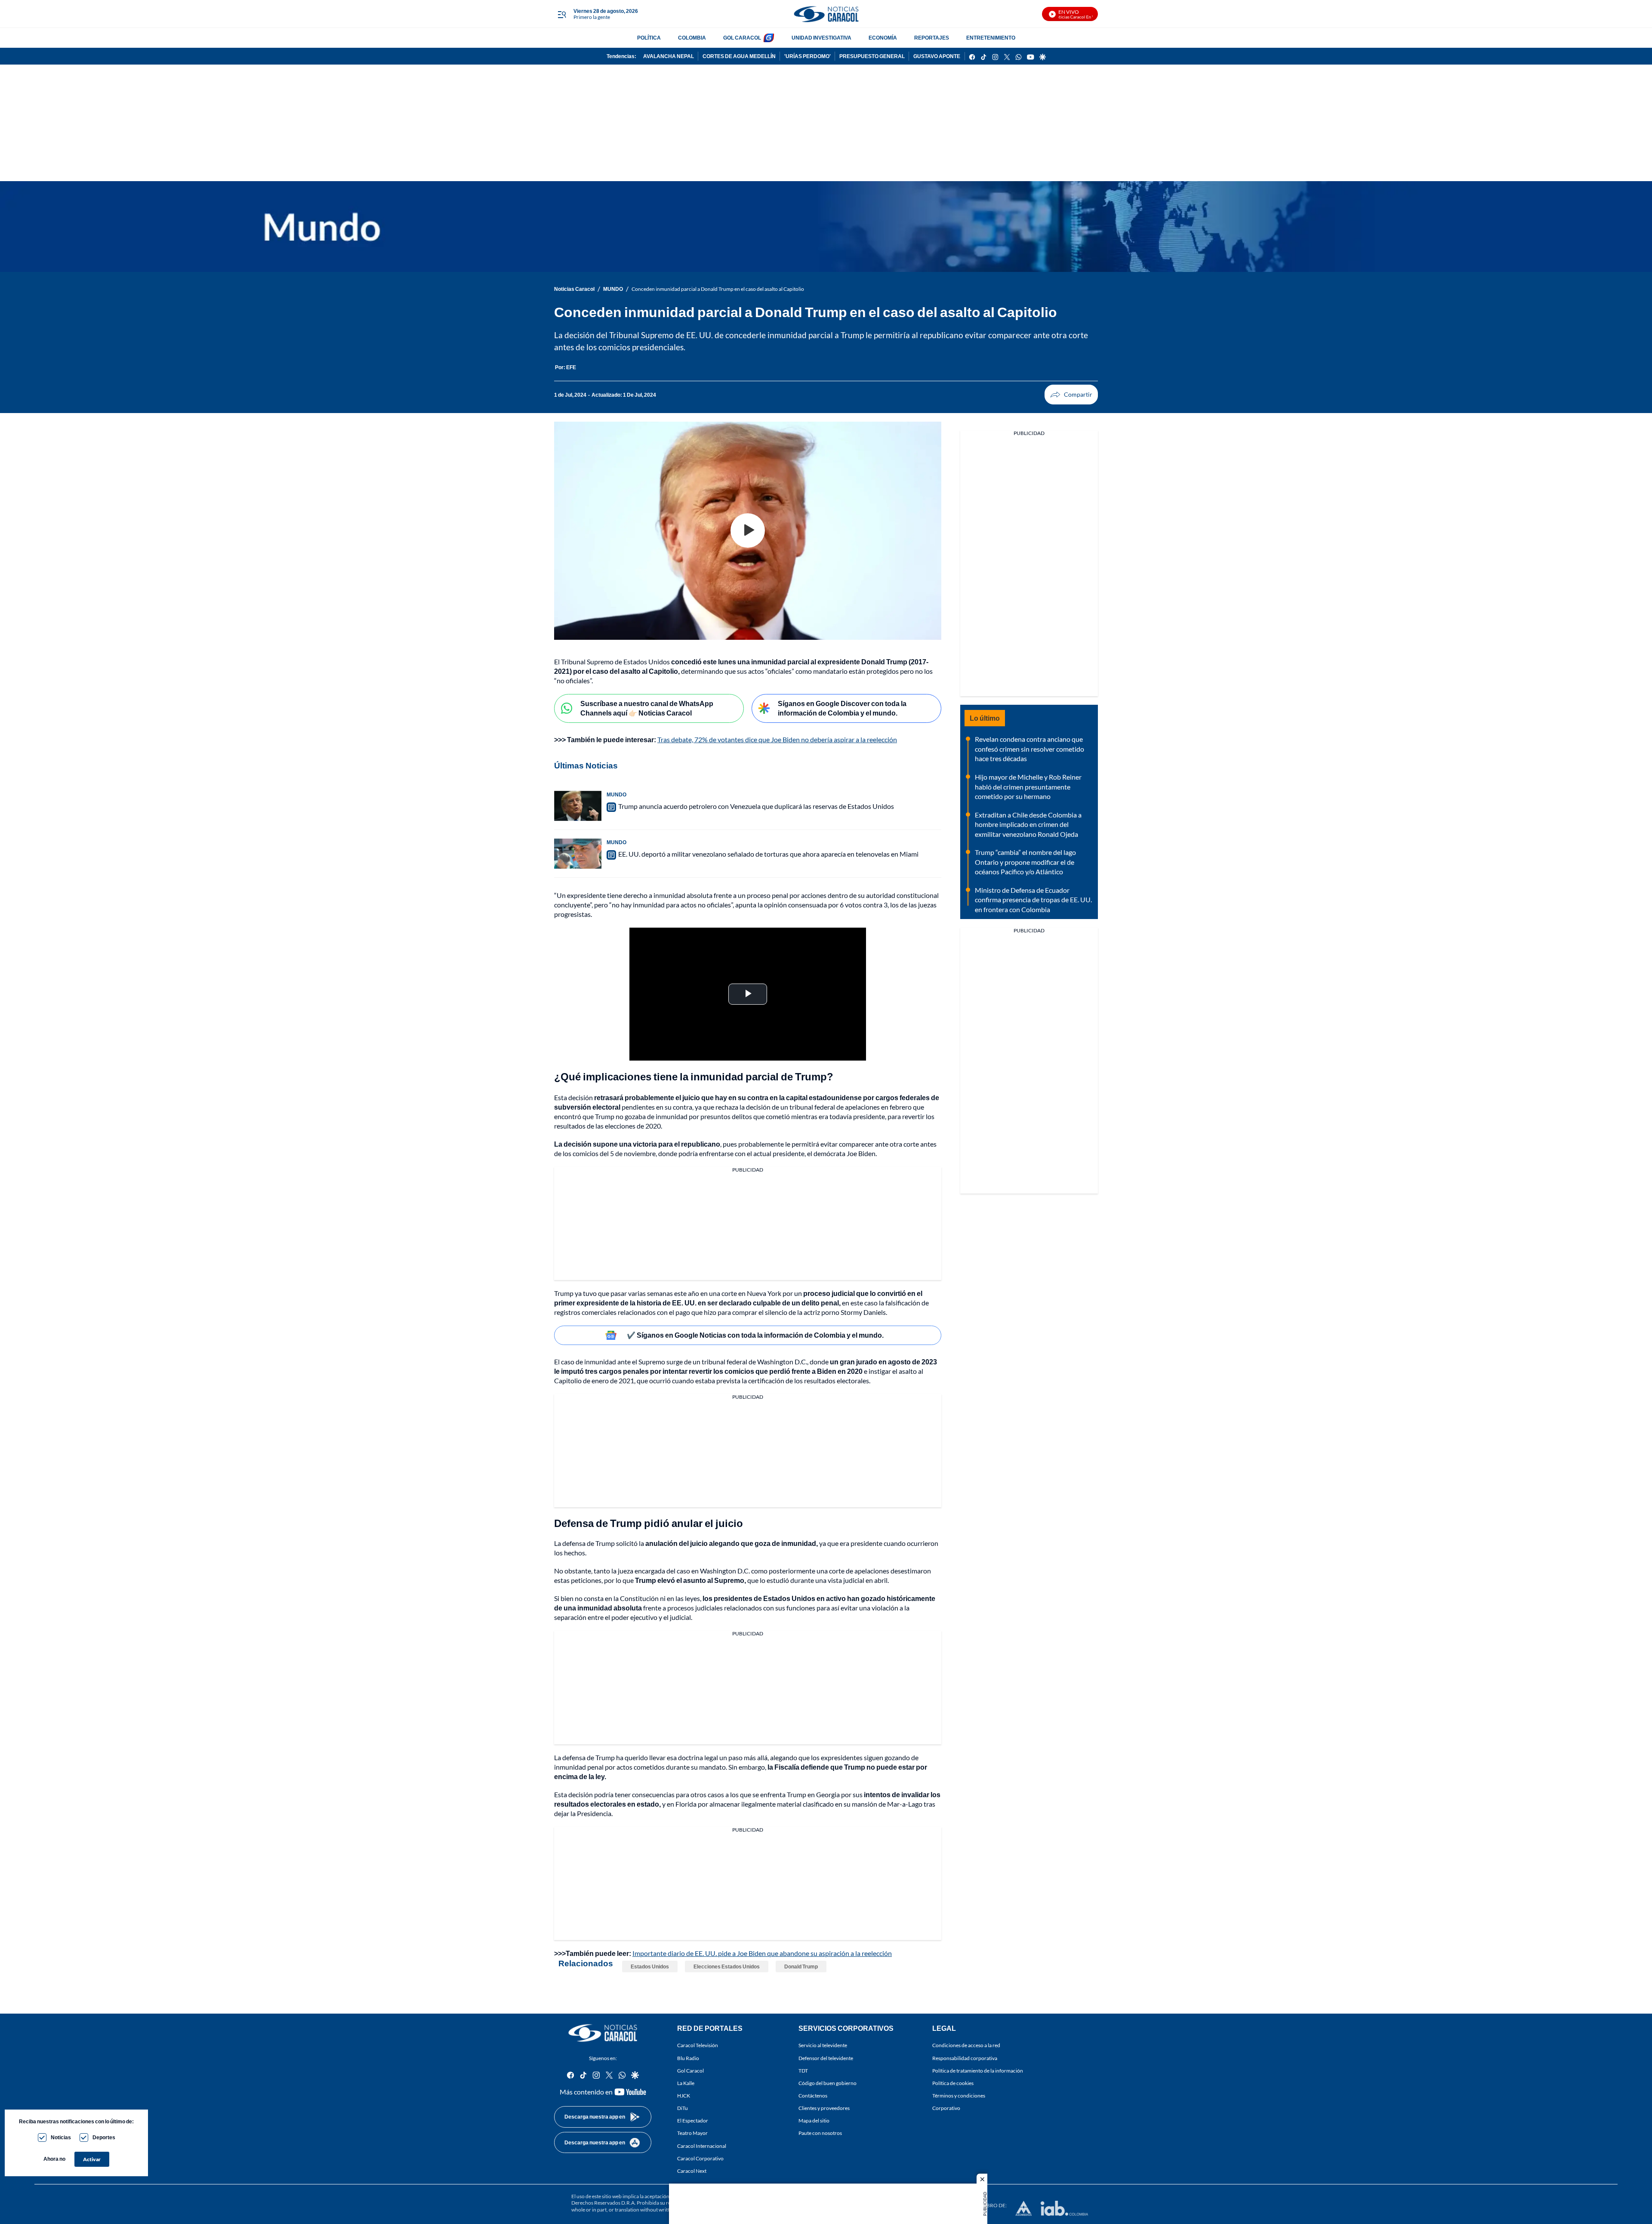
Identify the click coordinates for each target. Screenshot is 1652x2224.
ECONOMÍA (883, 38)
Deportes (104, 2137)
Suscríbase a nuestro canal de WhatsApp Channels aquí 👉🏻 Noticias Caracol (647, 708)
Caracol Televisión (698, 2046)
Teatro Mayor (692, 2133)
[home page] (826, 14)
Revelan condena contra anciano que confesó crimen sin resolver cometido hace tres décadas (1029, 749)
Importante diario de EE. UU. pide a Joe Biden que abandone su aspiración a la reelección (762, 1953)
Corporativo (946, 2108)
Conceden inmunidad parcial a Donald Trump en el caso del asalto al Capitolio (718, 289)
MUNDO (613, 289)
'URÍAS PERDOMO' (808, 56)
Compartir (1071, 395)
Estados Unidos (650, 1966)
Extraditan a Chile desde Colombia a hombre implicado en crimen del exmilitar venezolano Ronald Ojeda (1028, 824)
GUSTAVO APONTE (937, 56)
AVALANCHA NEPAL (669, 56)
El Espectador (693, 2121)
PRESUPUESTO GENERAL (872, 56)
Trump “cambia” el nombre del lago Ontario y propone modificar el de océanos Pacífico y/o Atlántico (1025, 862)
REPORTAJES (932, 38)
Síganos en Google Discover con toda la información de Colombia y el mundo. (842, 708)
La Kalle (686, 2083)
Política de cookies (953, 2083)
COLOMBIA (692, 38)
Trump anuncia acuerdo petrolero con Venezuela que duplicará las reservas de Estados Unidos (756, 806)
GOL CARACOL (742, 38)
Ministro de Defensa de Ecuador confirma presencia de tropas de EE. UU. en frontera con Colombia (1033, 900)
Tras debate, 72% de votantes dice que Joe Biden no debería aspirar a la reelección (777, 739)
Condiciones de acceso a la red (966, 2046)
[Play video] (748, 531)
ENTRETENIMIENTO (991, 38)
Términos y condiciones (959, 2096)
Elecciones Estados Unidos (727, 1966)
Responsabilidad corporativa (965, 2058)
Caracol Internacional (702, 2146)
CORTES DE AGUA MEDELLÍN (739, 56)
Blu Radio (688, 2058)
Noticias (61, 2137)
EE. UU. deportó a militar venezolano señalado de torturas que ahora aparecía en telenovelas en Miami (768, 854)
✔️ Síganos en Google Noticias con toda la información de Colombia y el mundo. (755, 1335)
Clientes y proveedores (824, 2108)
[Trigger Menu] (562, 14)
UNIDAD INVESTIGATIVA (821, 38)
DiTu (683, 2108)
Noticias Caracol (574, 289)
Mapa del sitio (814, 2121)
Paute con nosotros (820, 2133)
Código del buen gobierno (828, 2083)
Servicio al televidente (823, 2046)
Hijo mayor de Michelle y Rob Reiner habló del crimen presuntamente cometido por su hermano (1028, 787)
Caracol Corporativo (700, 2158)
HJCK (684, 2096)
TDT (803, 2071)
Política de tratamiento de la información (978, 2071)
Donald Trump (801, 1966)
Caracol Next (692, 2171)
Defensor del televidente (826, 2058)
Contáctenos (813, 2096)
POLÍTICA (649, 38)
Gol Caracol (690, 2071)
